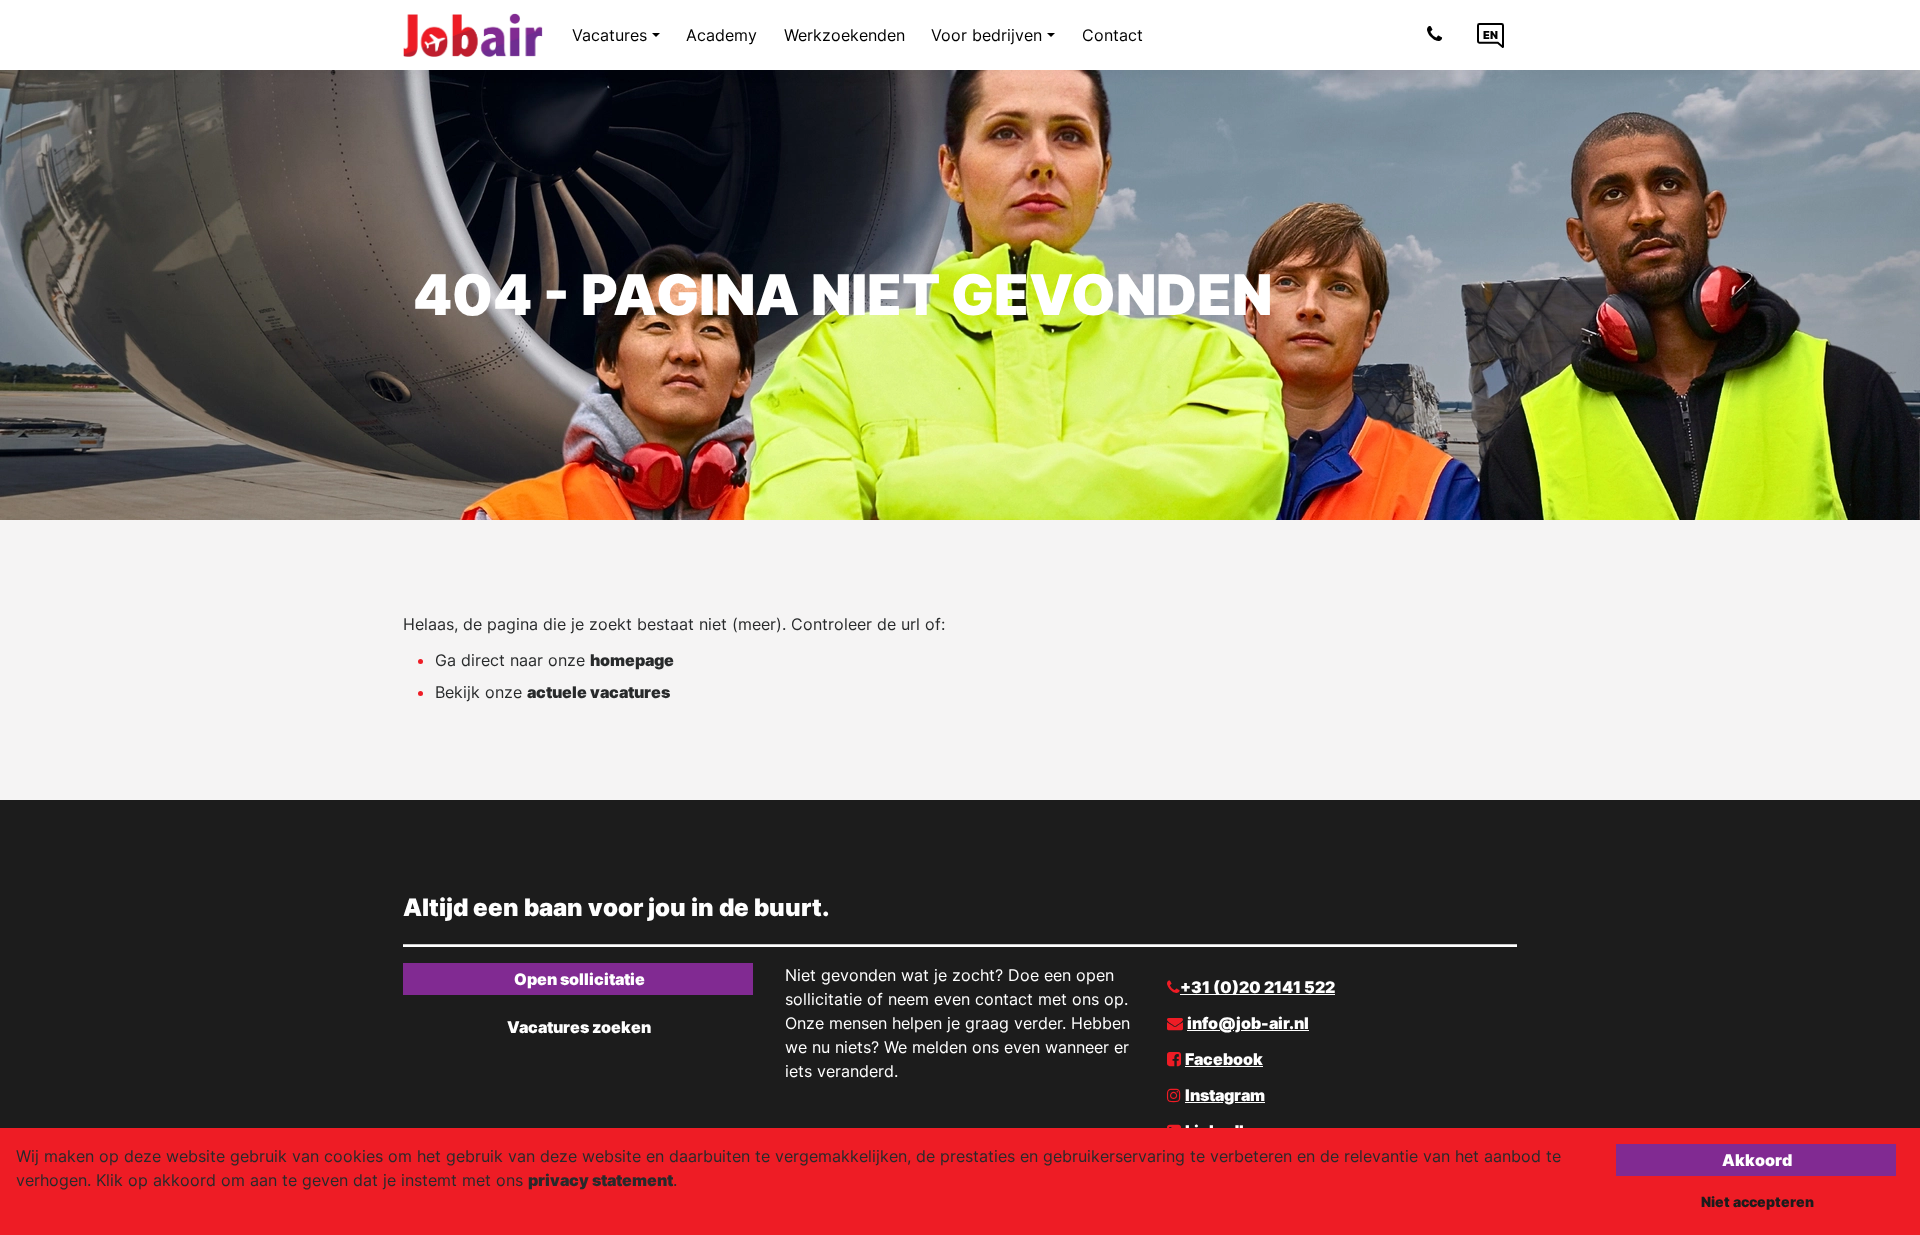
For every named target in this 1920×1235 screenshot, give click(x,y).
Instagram (1225, 1095)
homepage (632, 660)
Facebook (1224, 1059)
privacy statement (600, 1180)
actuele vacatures (598, 692)
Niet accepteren (1757, 1201)
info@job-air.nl (1248, 1023)
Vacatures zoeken (579, 1027)
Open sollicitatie (579, 979)
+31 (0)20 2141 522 (1257, 987)
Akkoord (1757, 1160)
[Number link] (1438, 35)
